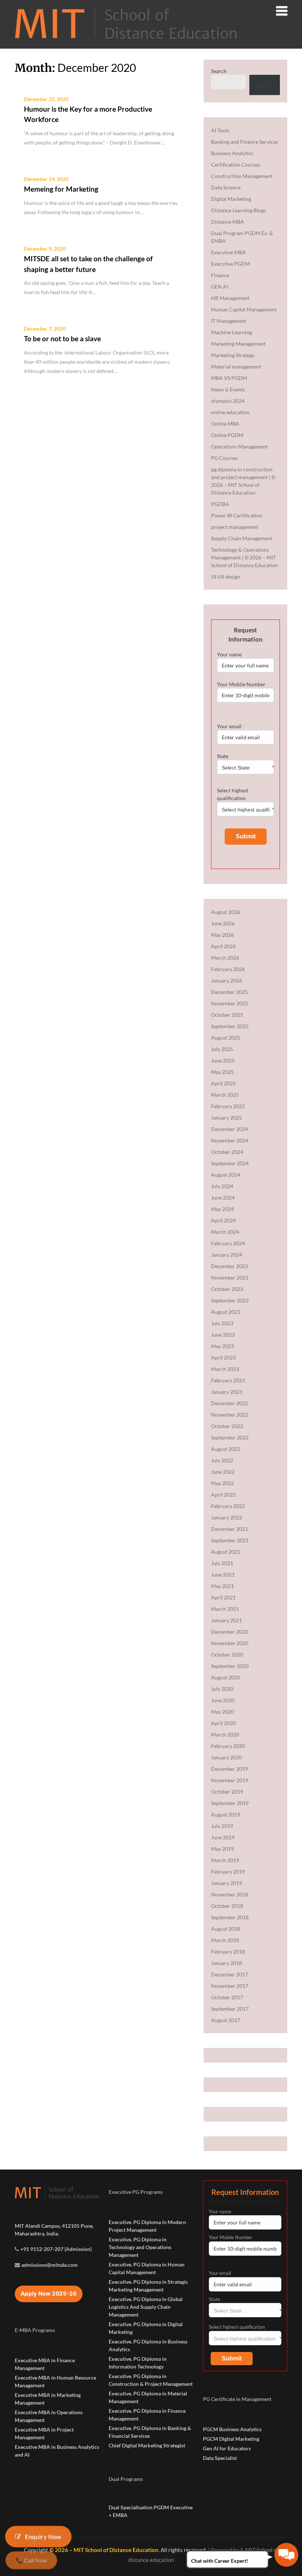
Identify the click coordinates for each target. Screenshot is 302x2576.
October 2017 (227, 1997)
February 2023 (228, 1380)
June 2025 (223, 1060)
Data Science (226, 187)
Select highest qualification (233, 794)
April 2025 (223, 1083)
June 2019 (223, 1837)
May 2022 (222, 1483)
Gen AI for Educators (227, 2448)
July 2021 (222, 1563)
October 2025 (227, 1015)
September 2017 (230, 2009)
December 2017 (229, 1974)
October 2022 (227, 1426)
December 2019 (229, 1769)
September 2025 (230, 1026)
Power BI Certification (237, 515)
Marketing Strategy (233, 355)
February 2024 (228, 1243)
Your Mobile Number (241, 684)
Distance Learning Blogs (238, 210)
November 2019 (230, 1780)
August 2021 (226, 1552)
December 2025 (229, 992)
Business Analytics (232, 153)
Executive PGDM (231, 264)
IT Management (229, 321)
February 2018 (228, 1952)
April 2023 (223, 1357)
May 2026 (222, 935)
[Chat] (286, 2555)
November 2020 (230, 1643)
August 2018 (226, 1929)
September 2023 (230, 1300)
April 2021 (223, 1597)
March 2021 (225, 1609)
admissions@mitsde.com (50, 2265)
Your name (229, 654)
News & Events (228, 389)
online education (230, 412)
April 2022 (223, 1495)
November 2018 (230, 1894)
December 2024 (229, 1129)
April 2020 (223, 1723)
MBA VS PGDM (229, 378)
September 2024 (230, 1163)
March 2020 (225, 1734)
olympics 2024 (228, 401)
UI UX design (226, 577)
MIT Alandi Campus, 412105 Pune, (54, 2226)
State (223, 756)
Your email (229, 726)
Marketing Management (238, 344)
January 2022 (226, 1517)
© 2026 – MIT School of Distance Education (104, 2550)
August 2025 (226, 1038)
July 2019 (222, 1826)
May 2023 (222, 1346)
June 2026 (223, 923)
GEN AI (220, 287)
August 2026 (226, 912)
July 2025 (222, 1049)
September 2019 (230, 1803)
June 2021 (223, 1575)
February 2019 (228, 1872)
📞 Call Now (31, 2561)
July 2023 (222, 1323)
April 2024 (223, 1220)
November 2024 (230, 1140)
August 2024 (226, 1175)
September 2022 (230, 1437)
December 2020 (229, 1632)
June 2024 (223, 1198)
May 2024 (222, 1209)
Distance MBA (228, 222)
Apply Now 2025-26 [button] (49, 2294)
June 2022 (223, 1472)
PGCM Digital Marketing (231, 2439)
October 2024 (227, 1152)
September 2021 (230, 1540)
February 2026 (228, 969)
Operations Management (239, 446)
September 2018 (230, 1917)
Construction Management (242, 176)
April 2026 (223, 946)
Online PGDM (227, 435)
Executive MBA (229, 252)
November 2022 (230, 1415)
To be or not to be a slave (62, 338)
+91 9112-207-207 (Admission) (56, 2249)
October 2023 (227, 1289)
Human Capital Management (244, 309)
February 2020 (228, 1746)
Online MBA (225, 424)
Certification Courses (236, 165)
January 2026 (226, 980)
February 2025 (228, 1106)
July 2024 (222, 1186)
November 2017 (230, 1986)
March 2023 (225, 1369)
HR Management (230, 298)
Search (219, 71)
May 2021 (222, 1586)
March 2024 (225, 1232)
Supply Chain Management (242, 538)
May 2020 (222, 1712)
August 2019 (226, 1814)
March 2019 (225, 1860)
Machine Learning (231, 332)
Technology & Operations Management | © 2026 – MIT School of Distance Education (245, 557)
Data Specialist (220, 2458)
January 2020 (226, 1757)
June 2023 (223, 1335)
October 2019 (227, 1792)
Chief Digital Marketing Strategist (147, 2445)
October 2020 (227, 1654)
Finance (220, 275)
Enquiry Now (43, 2536)
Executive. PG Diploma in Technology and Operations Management (140, 2247)
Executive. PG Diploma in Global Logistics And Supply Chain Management (146, 2307)
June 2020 (223, 1700)
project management (235, 527)
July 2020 (222, 1689)
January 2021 (226, 1620)
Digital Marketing (231, 199)
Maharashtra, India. (37, 2233)
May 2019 (222, 1849)
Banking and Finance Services (245, 142)
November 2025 (230, 1003)
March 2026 (225, 958)
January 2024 (226, 1255)
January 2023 (226, 1392)
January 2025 (226, 1118)
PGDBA (220, 504)
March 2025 (225, 1095)
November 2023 (230, 1277)
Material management (236, 366)
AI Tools (220, 130)
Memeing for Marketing (61, 189)
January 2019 (226, 1883)
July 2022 (222, 1460)
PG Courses (224, 458)
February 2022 (228, 1506)
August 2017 (226, 2020)
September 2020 (230, 1666)
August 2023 (226, 1312)
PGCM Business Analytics (232, 2429)
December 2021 (229, 1529)
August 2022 (226, 1449)
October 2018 (227, 1906)
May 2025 (222, 1072)
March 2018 (225, 1940)
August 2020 (226, 1677)
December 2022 (229, 1403)
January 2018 (226, 1963)
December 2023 (229, 1266)
